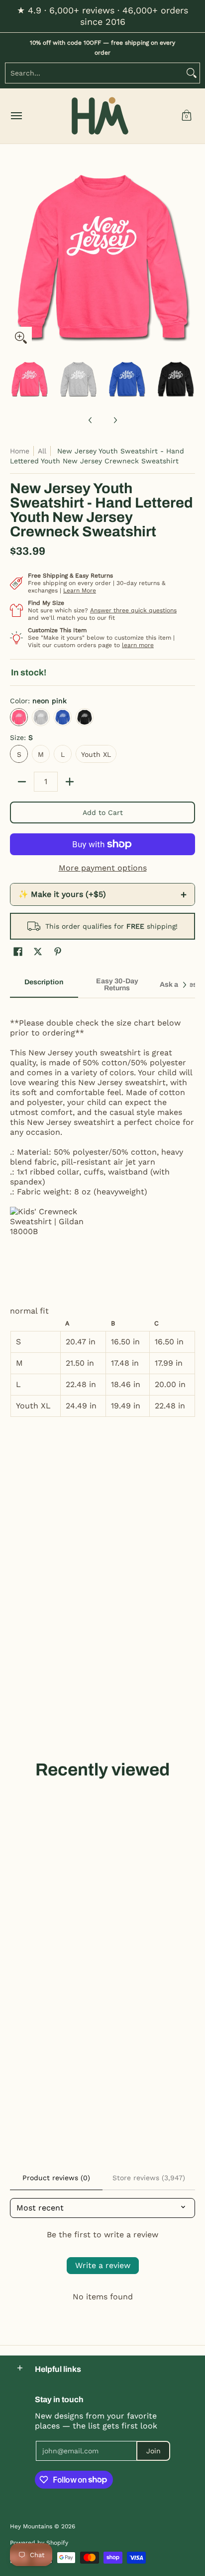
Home (20, 451)
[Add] (70, 782)
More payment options (103, 868)
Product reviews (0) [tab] (56, 2178)
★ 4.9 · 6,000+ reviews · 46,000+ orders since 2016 (102, 16)
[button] (187, 116)
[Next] (188, 256)
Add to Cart (103, 812)
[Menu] (16, 116)
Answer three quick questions (133, 610)
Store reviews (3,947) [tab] (149, 2178)
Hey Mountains (100, 116)
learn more (138, 645)
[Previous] (17, 256)
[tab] (44, 985)
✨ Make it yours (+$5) (102, 894)
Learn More (80, 590)
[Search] (192, 73)
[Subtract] (22, 782)
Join (154, 2451)
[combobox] (95, 73)
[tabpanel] (102, 1212)
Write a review (103, 2265)
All (42, 451)
